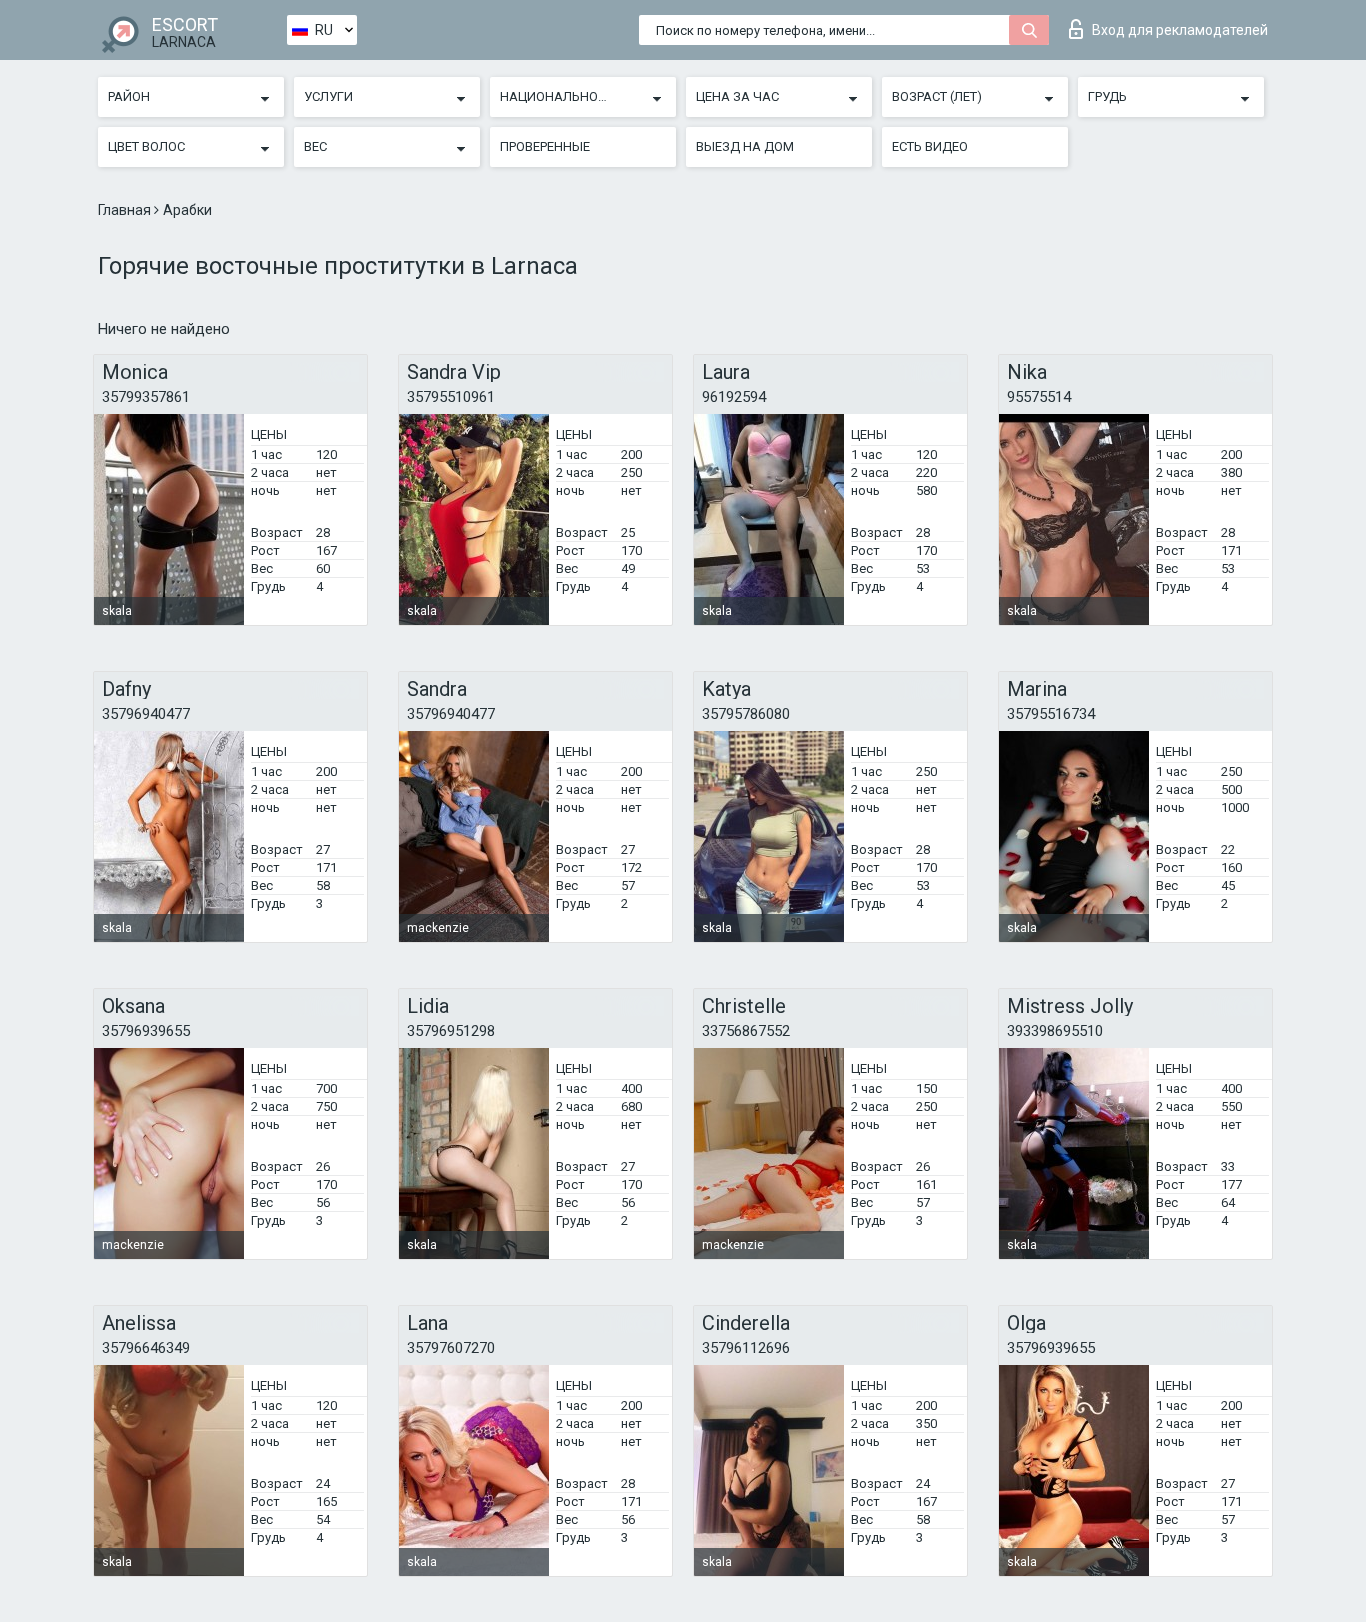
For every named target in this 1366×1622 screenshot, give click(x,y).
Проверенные (545, 146)
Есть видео (930, 146)
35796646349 (146, 1348)
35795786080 (746, 714)
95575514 (1039, 397)
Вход (1180, 30)
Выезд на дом (745, 146)
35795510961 (451, 397)
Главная (126, 210)
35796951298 (451, 1031)
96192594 (734, 397)
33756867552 (746, 1031)
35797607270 (451, 1348)
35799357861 (146, 397)
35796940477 (146, 714)
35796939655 (146, 1031)
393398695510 (1055, 1031)
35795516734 (1051, 714)
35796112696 (746, 1348)
